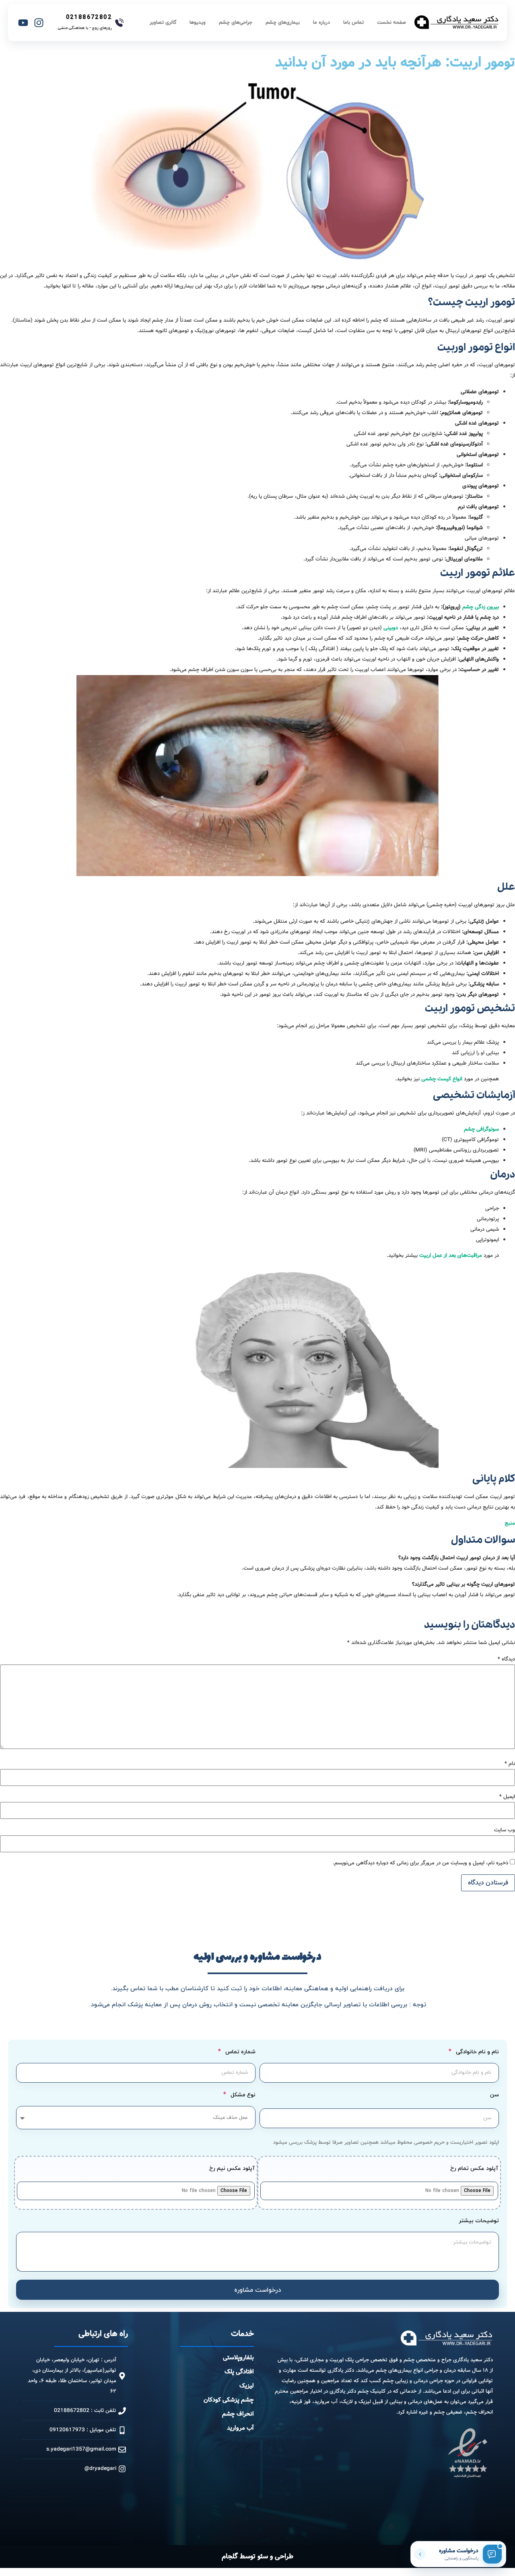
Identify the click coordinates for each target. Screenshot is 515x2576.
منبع (510, 1523)
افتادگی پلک (239, 2372)
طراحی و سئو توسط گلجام (257, 2557)
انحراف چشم (238, 2414)
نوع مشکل (242, 2095)
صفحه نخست (391, 23)
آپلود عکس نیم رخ (232, 2169)
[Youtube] (23, 23)
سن (494, 2096)
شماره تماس (240, 2052)
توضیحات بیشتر (479, 2222)
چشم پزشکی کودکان (229, 2400)
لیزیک (247, 2386)
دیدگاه (506, 1659)
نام (510, 1764)
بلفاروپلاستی (238, 2358)
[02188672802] (119, 23)
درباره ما (321, 23)
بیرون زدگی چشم (481, 607)
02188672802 (89, 17)
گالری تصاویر (163, 23)
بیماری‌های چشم (283, 23)
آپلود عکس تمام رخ (474, 2169)
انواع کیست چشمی (442, 1079)
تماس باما (353, 23)
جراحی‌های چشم (236, 23)
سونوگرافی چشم (481, 1129)
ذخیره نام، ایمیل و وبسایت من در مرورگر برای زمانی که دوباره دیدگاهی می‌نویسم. (420, 1863)
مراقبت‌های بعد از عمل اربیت (451, 1255)
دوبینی (391, 628)
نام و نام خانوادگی (477, 2052)
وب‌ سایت (505, 1830)
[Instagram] (39, 23)
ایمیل (507, 1797)
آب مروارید (240, 2428)
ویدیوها (198, 23)
